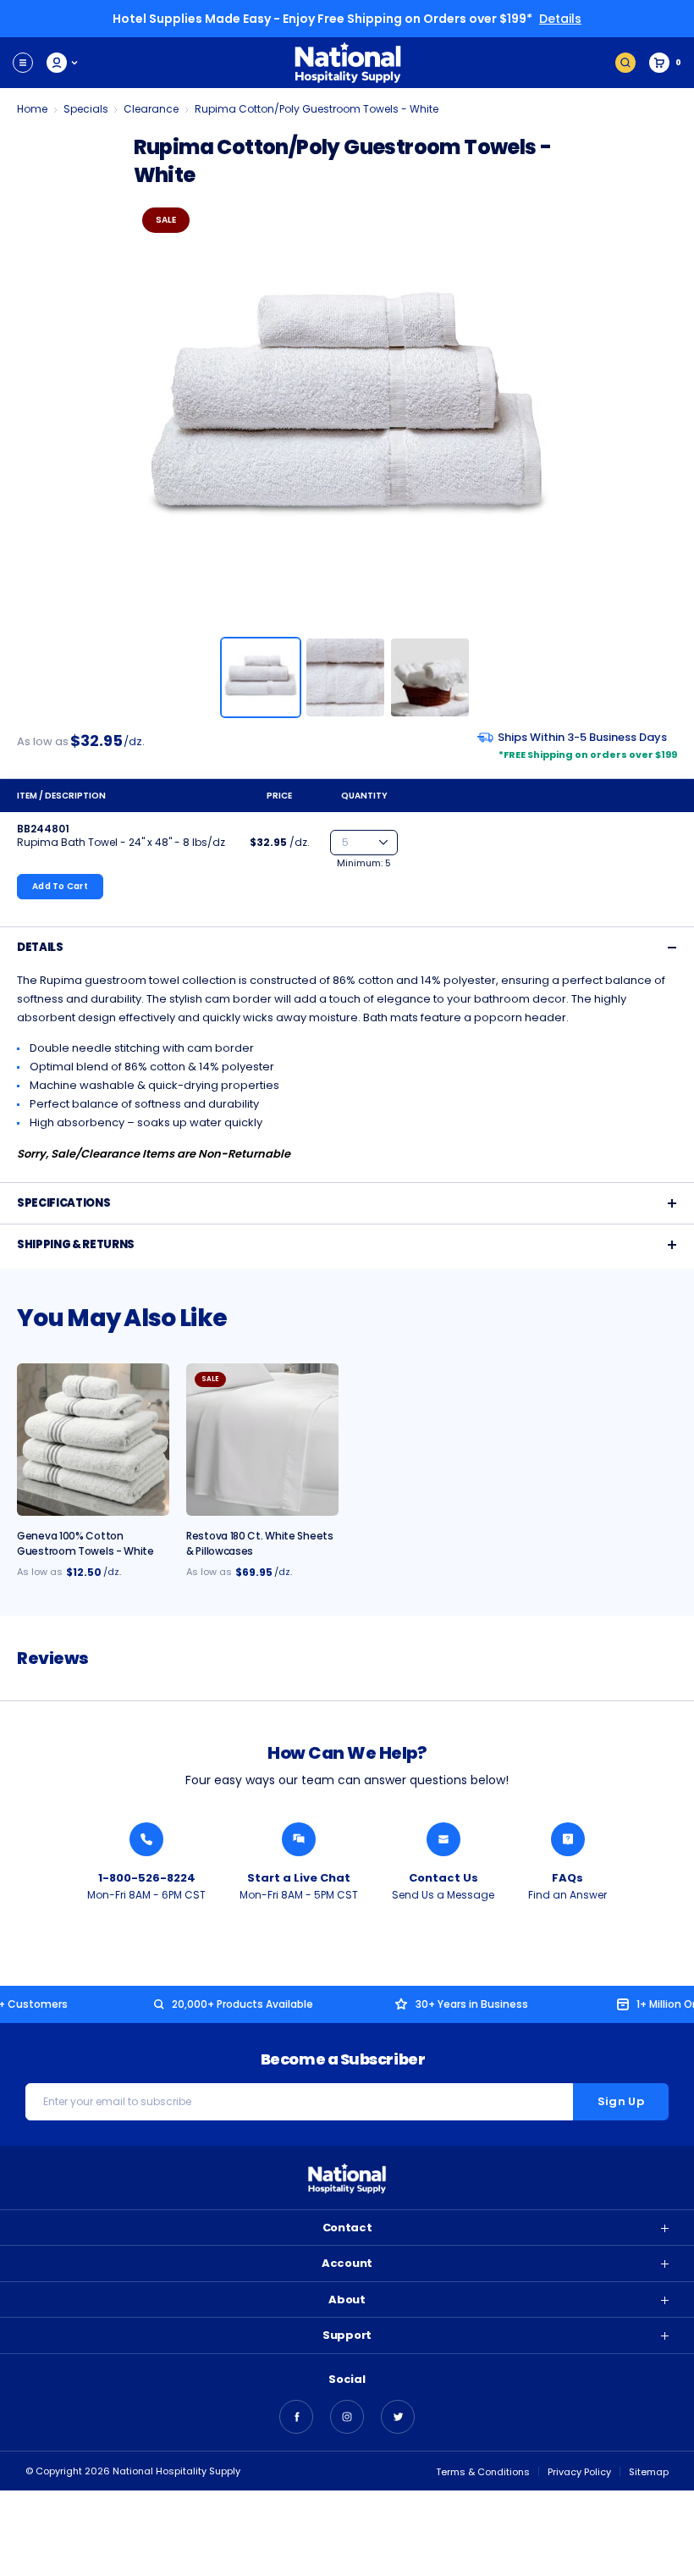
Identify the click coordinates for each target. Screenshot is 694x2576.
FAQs (567, 1878)
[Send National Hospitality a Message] (443, 1839)
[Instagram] (347, 2417)
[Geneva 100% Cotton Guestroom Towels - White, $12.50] (93, 1440)
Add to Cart (60, 886)
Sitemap (649, 2472)
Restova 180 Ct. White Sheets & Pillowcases (260, 1543)
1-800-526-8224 (147, 1878)
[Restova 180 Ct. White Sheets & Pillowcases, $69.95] (262, 1440)
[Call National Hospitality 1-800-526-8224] (146, 1839)
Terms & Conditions (483, 2472)
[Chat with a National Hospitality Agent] (299, 1839)
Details (560, 19)
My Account (63, 63)
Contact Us (443, 1878)
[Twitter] (398, 2417)
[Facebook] (296, 2417)
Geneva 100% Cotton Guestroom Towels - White (85, 1543)
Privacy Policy (579, 2472)
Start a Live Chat (299, 1878)
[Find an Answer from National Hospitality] (568, 1839)
